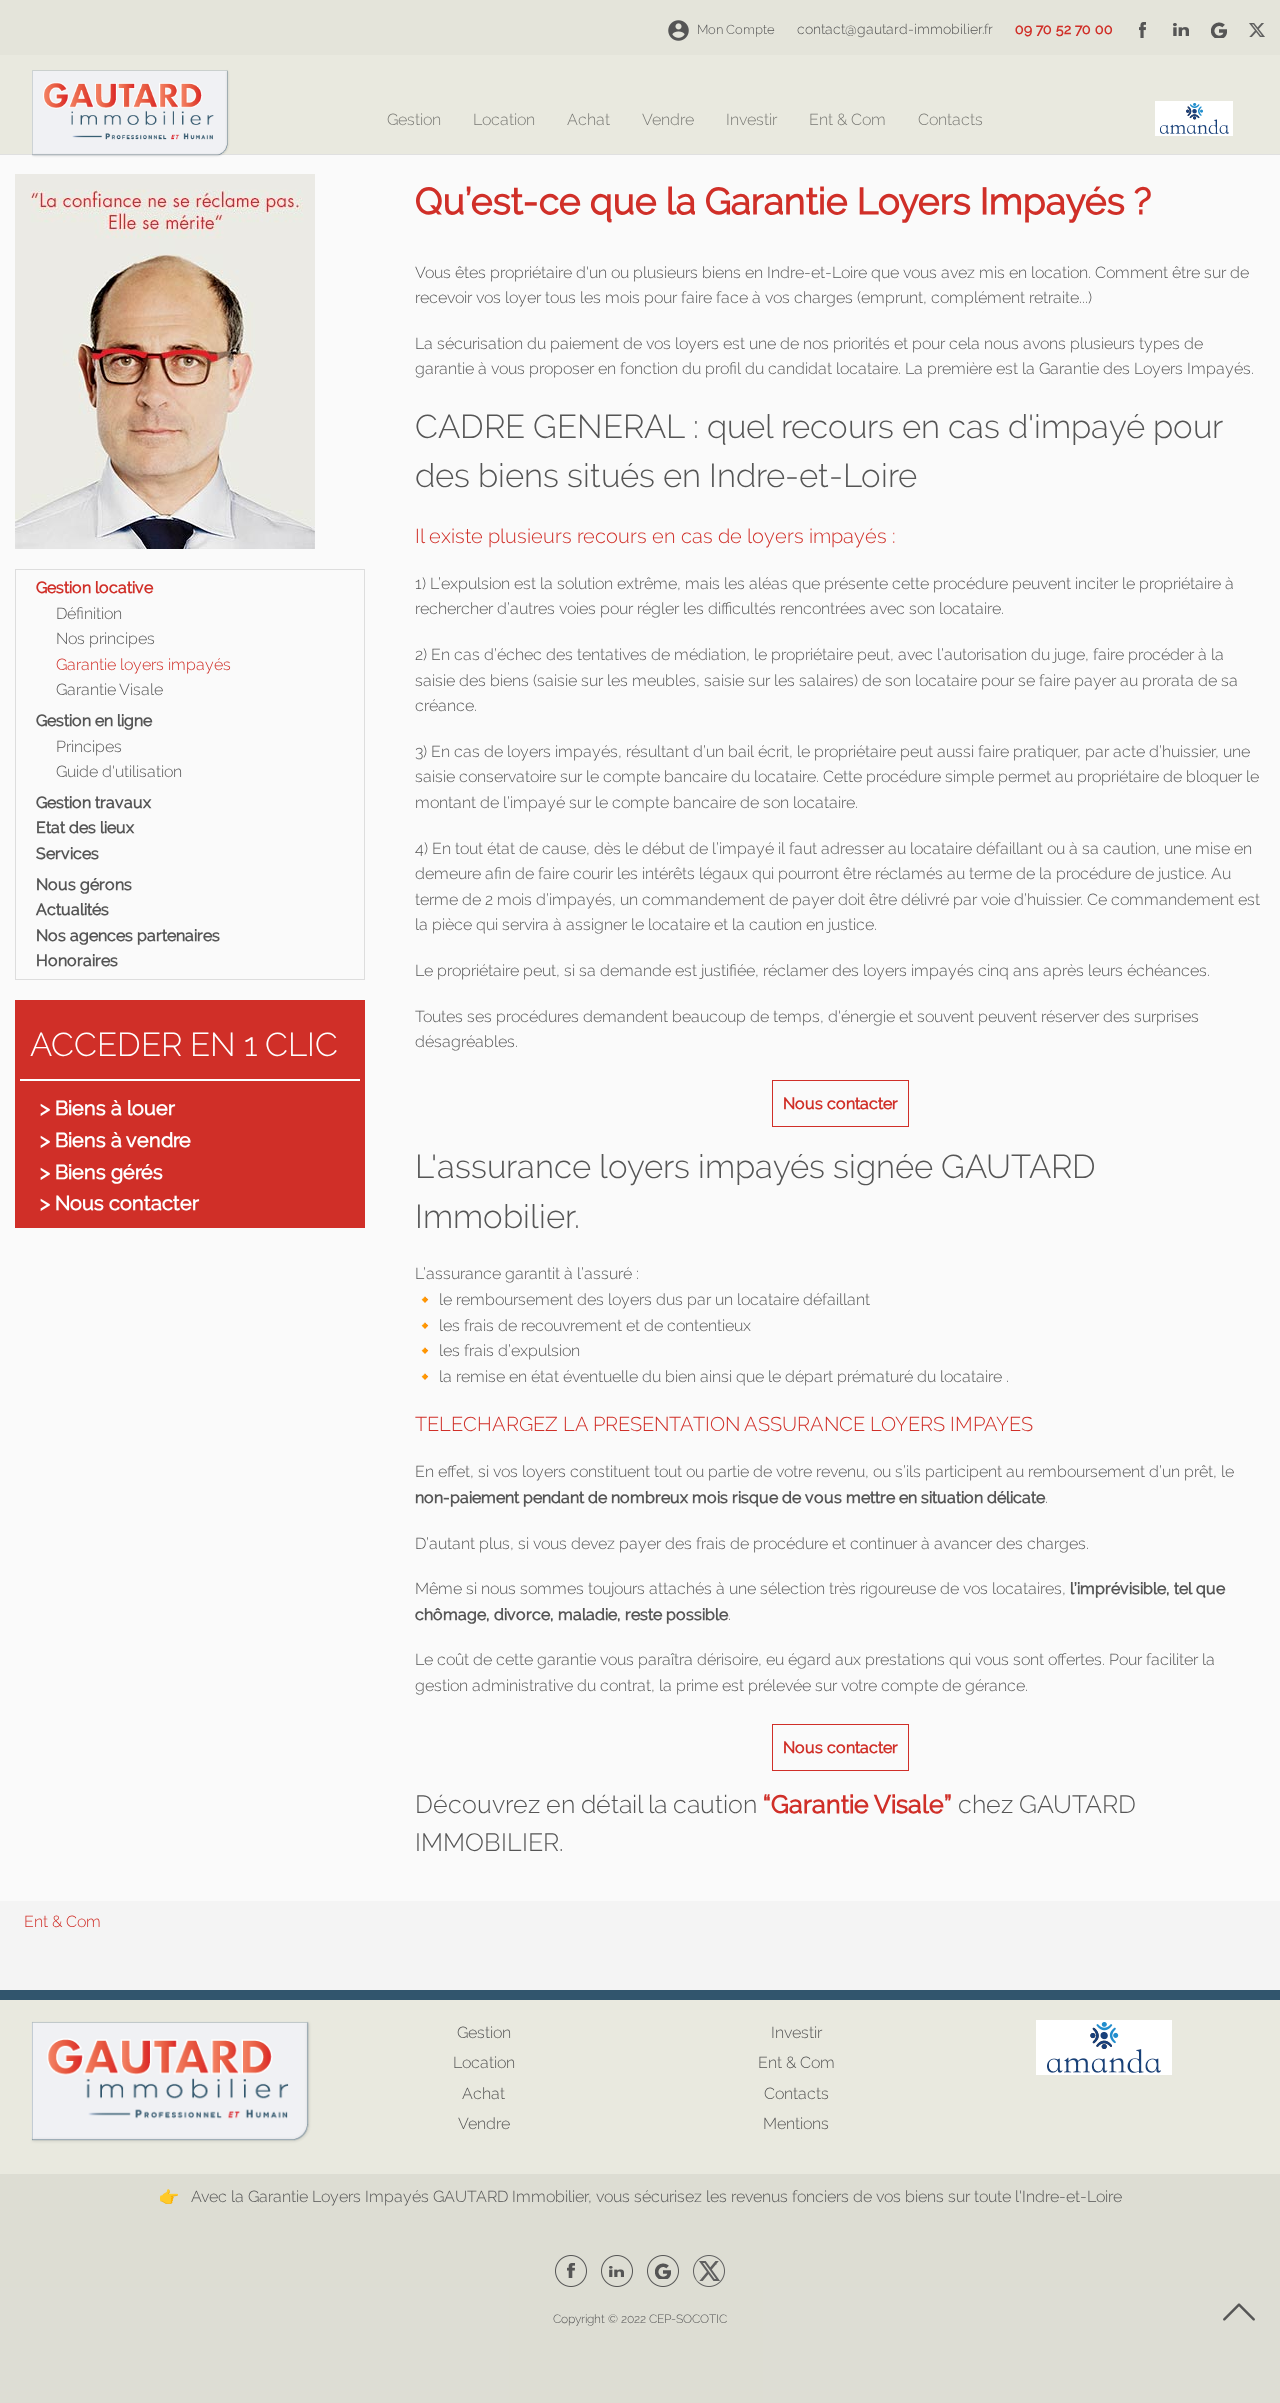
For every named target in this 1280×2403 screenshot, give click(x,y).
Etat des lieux (85, 827)
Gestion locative (94, 587)
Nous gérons (84, 884)
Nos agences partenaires (128, 935)
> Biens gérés (101, 1172)
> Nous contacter (119, 1203)
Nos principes (105, 638)
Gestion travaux (93, 802)
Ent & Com (847, 120)
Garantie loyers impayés (143, 664)
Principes (89, 746)
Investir (751, 120)
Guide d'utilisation (119, 771)
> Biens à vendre (115, 1140)
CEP (660, 2319)
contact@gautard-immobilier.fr (895, 29)
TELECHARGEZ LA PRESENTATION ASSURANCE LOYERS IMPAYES (724, 1424)
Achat (588, 120)
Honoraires (77, 960)
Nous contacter (840, 1103)
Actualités (72, 909)
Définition (89, 613)
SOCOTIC (701, 2319)
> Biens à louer (107, 1108)
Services (67, 853)
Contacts (950, 120)
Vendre (668, 120)
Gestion (414, 120)
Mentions (796, 2123)
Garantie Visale (109, 689)
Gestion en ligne (94, 720)
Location (504, 120)
